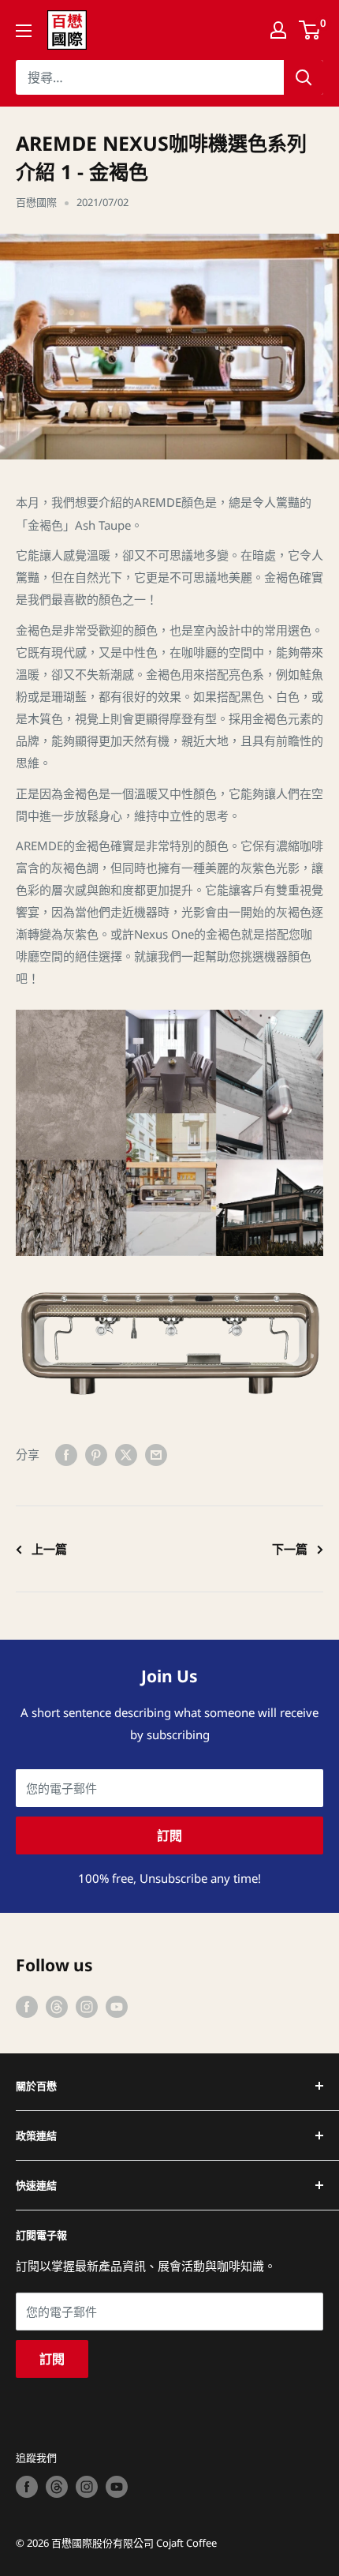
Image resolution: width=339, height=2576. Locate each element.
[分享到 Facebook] (66, 1454)
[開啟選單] (24, 31)
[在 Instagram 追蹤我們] (87, 2006)
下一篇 (290, 1549)
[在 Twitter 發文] (126, 1454)
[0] (310, 30)
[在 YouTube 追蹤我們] (117, 2006)
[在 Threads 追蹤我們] (57, 2006)
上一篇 (49, 1549)
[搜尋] (304, 77)
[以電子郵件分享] (156, 1454)
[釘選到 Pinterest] (96, 1454)
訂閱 (169, 1835)
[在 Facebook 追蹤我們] (27, 2006)
